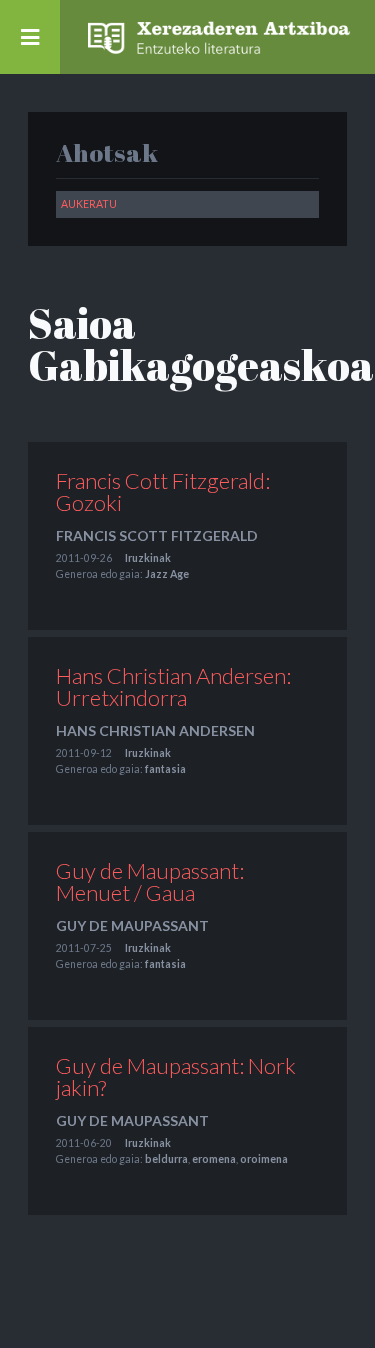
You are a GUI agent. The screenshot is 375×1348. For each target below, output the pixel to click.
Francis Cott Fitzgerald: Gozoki (163, 491)
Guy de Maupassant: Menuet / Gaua (150, 881)
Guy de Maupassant (132, 925)
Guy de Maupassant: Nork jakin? (176, 1076)
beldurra (166, 1159)
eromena (214, 1159)
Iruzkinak (148, 558)
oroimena (264, 1159)
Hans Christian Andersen (155, 730)
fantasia (165, 769)
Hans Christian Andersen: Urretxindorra (173, 686)
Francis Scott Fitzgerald (157, 535)
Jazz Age (167, 574)
